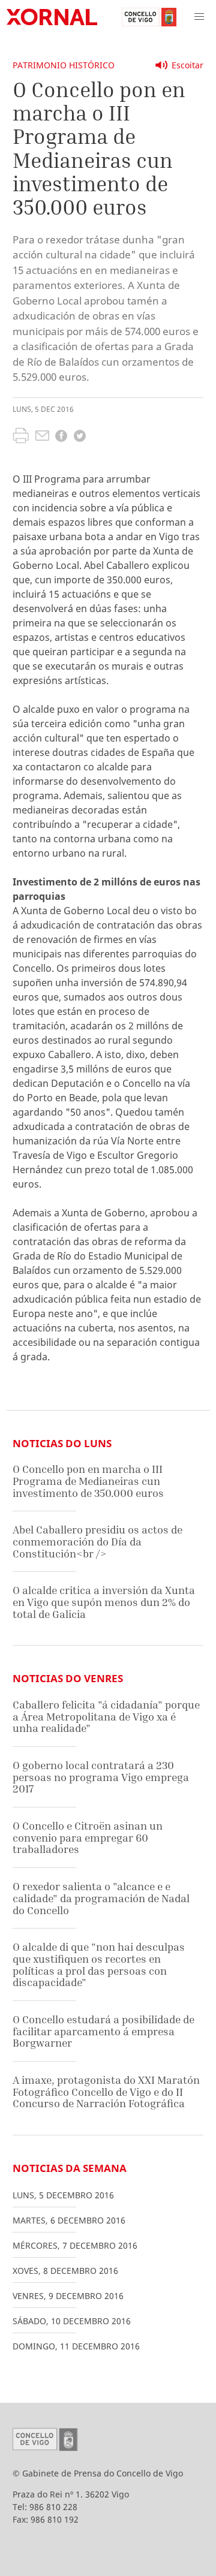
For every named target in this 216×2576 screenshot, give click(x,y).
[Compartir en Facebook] (61, 437)
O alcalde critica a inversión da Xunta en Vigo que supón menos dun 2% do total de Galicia (104, 1602)
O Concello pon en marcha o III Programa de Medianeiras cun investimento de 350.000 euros (88, 1481)
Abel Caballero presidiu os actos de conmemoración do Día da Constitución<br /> (97, 1541)
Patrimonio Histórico (64, 65)
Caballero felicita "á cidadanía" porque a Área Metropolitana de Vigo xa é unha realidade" (106, 1716)
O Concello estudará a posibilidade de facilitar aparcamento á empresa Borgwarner (103, 2031)
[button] (199, 17)
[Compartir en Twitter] (80, 437)
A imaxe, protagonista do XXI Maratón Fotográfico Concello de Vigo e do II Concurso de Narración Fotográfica (106, 2092)
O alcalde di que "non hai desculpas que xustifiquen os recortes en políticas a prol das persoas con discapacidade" (99, 1965)
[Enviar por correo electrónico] (42, 437)
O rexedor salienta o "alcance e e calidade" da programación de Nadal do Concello (101, 1898)
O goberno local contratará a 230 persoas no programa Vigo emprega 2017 (101, 1777)
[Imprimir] (21, 437)
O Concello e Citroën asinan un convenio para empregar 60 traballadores (88, 1837)
